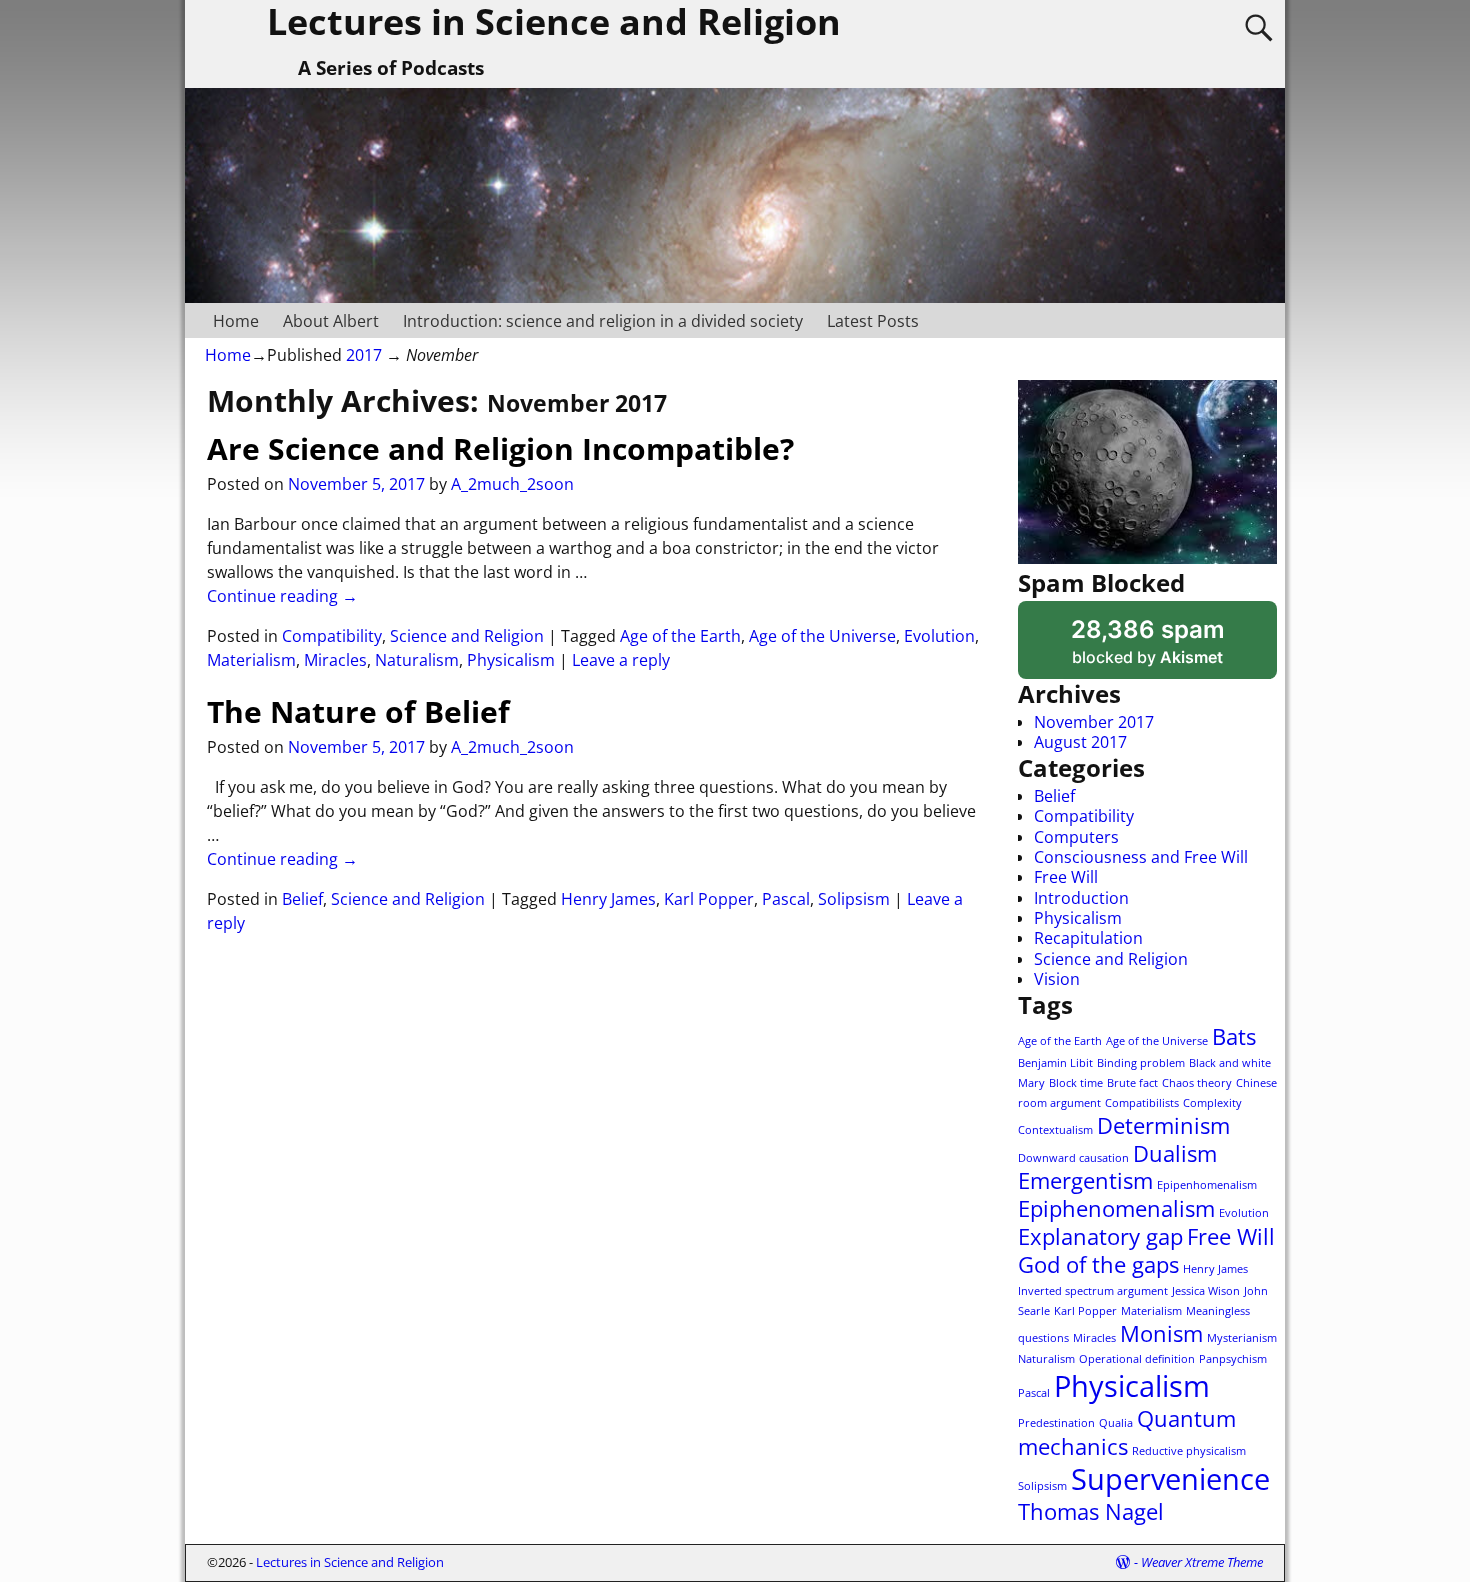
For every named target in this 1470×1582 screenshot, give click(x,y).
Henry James (608, 899)
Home (236, 321)
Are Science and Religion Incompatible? (500, 448)
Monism (1161, 1333)
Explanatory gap (1100, 1236)
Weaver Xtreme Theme (1202, 1562)
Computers (1076, 837)
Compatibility (332, 636)
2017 (364, 355)
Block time (1076, 1083)
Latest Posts (873, 321)
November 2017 (1094, 722)
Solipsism (854, 899)
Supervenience (1170, 1479)
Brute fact (1132, 1083)
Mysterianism (1242, 1338)
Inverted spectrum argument (1093, 1291)
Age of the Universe (822, 636)
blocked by (1174, 647)
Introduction (1081, 898)
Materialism (251, 660)
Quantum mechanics (1127, 1432)
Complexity (1212, 1103)
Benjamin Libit (1055, 1063)
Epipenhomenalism (1207, 1185)
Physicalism (511, 660)
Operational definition (1137, 1359)
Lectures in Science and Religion (350, 1562)
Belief (302, 899)
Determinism (1163, 1125)
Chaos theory (1197, 1083)
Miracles (335, 660)
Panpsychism (1233, 1359)
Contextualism (1055, 1130)
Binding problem (1141, 1063)
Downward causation (1073, 1158)
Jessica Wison (1206, 1291)
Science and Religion (467, 636)
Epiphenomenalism (1116, 1208)
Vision (1057, 979)
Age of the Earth (680, 636)
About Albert (331, 321)
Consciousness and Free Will (1141, 857)
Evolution (939, 636)
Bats (1234, 1036)
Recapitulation (1088, 938)
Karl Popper (709, 899)
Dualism (1175, 1153)
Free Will (1066, 877)
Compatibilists (1142, 1103)
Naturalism (417, 660)
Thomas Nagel (1091, 1511)
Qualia (1116, 1423)
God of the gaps (1098, 1264)
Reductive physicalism (1189, 1451)
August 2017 (1080, 742)
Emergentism (1085, 1180)
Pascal (786, 899)
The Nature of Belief (358, 711)
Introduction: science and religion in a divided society (603, 321)
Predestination (1056, 1423)
